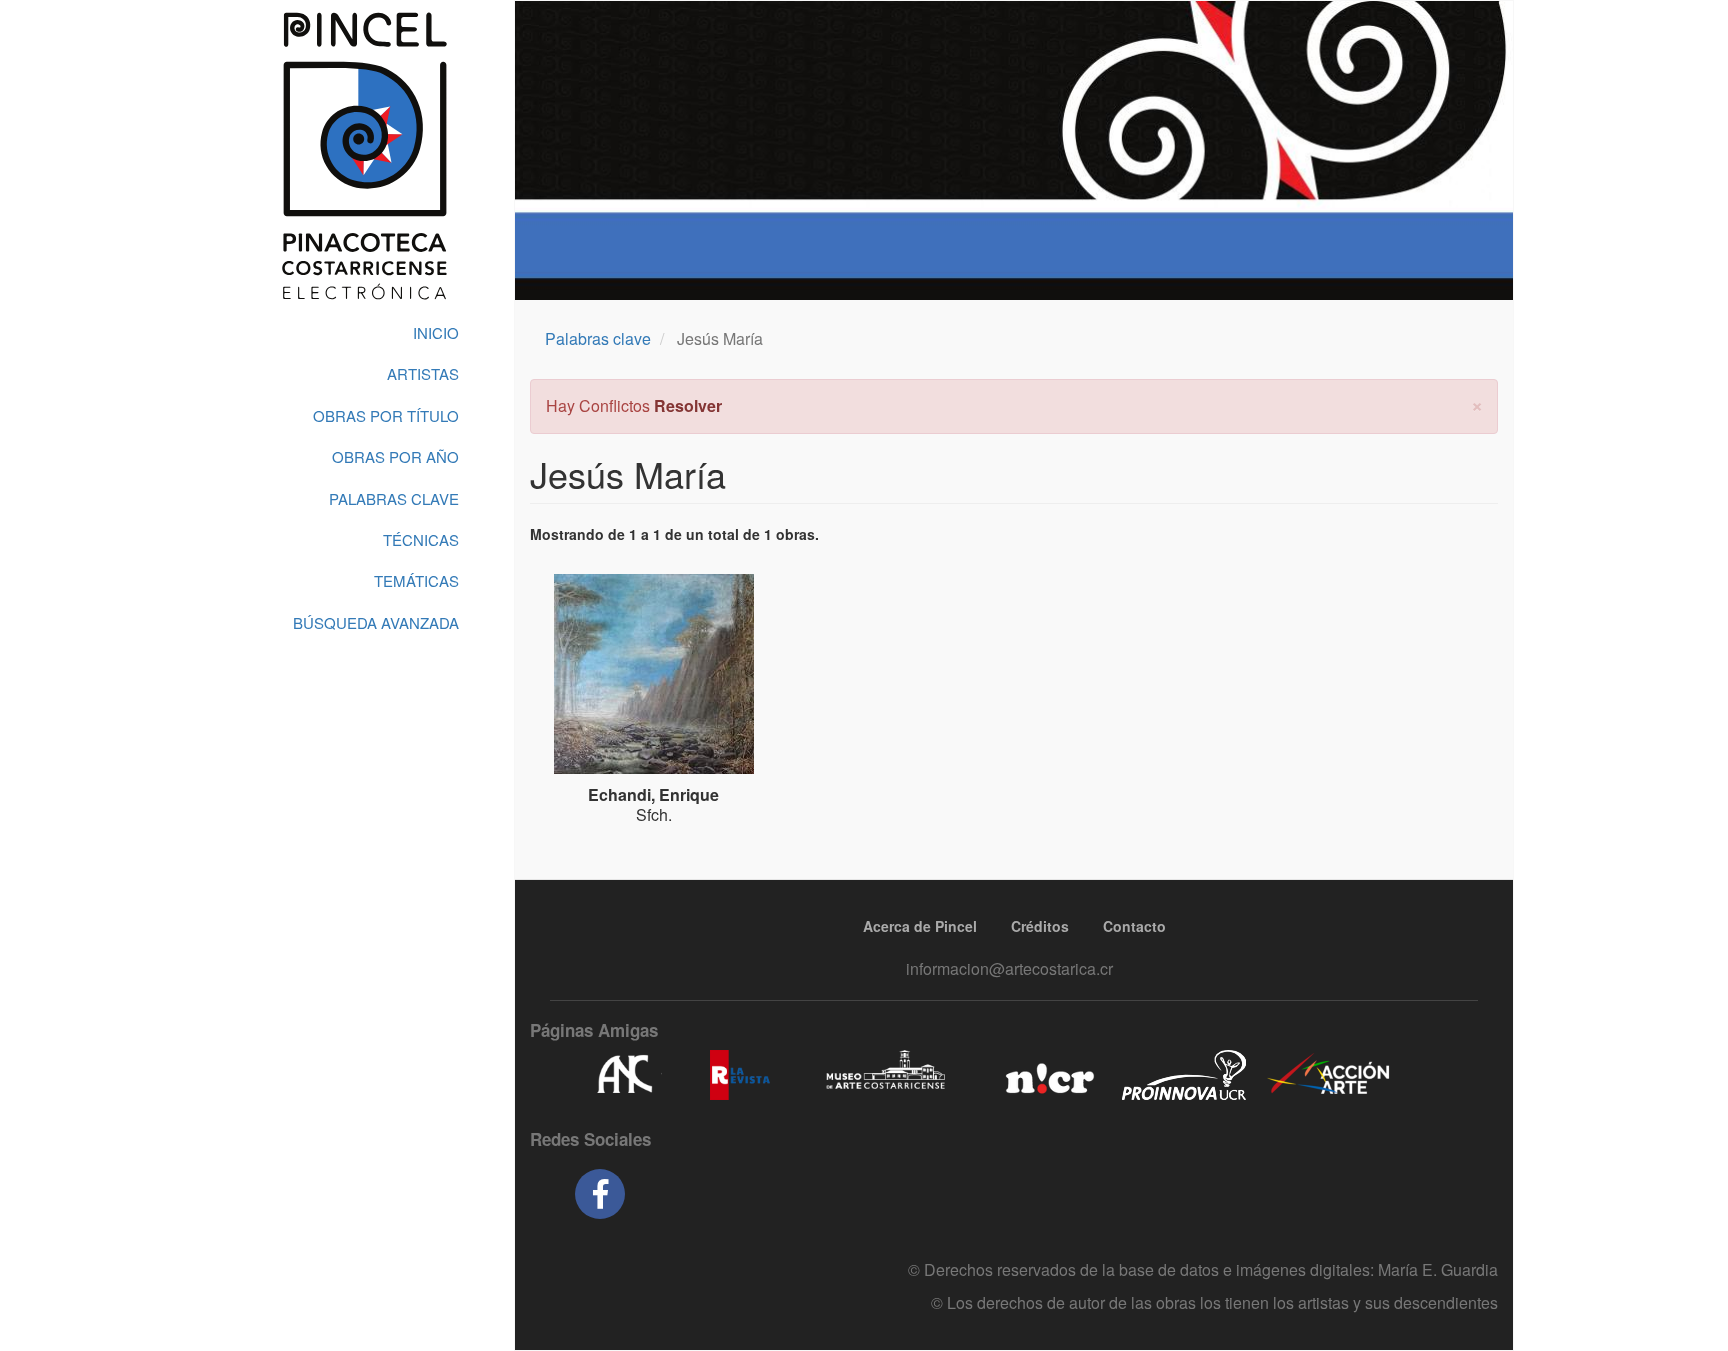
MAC (886, 1075)
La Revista (740, 1075)
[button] (1477, 403)
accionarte (1329, 1075)
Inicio (436, 332)
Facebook (600, 1194)
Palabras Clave (394, 498)
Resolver (688, 405)
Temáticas (416, 580)
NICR (1047, 1075)
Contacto (1134, 926)
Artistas (423, 373)
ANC (624, 1075)
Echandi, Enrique (653, 794)
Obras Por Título (386, 415)
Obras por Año (395, 456)
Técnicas (421, 539)
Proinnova (1183, 1075)
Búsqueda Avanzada (376, 622)
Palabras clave (598, 338)
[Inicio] (364, 156)
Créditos (1040, 926)
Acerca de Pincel (920, 926)
